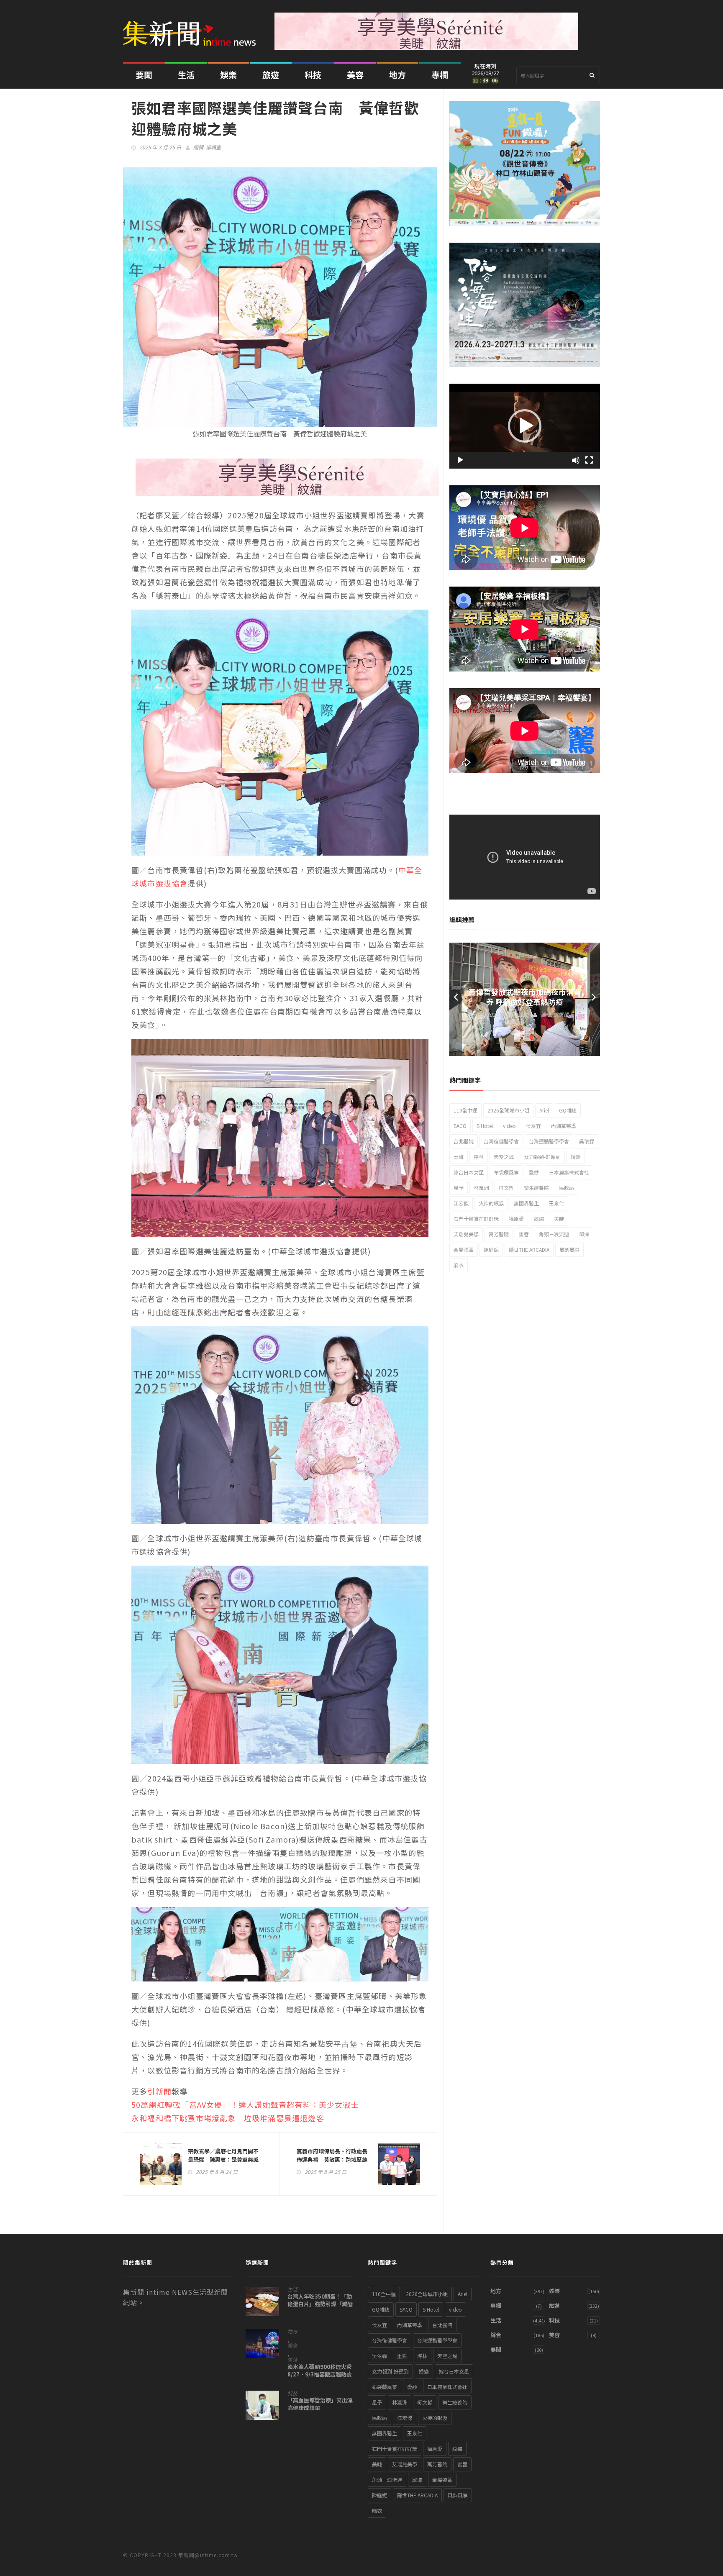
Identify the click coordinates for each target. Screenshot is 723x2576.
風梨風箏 (569, 1250)
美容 (355, 75)
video (509, 1126)
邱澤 (584, 1234)
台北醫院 (464, 1141)
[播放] (460, 460)
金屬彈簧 (464, 1250)
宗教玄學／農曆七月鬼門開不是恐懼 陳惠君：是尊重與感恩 (223, 2159)
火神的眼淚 (491, 1203)
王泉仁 (556, 1203)
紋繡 (539, 1219)
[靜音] (576, 460)
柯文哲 (506, 1188)
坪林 (479, 1157)
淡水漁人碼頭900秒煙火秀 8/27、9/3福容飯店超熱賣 (320, 2371)
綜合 (496, 2335)
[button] (525, 426)
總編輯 (561, 1014)
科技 (313, 75)
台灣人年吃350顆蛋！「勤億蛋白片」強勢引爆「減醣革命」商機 (320, 2304)
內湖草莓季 (564, 1126)
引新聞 (159, 2091)
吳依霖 (587, 1141)
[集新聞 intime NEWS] (192, 27)
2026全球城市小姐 (508, 1110)
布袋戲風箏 (506, 1172)
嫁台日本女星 (469, 1172)
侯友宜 (533, 1126)
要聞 (144, 75)
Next (594, 999)
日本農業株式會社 (569, 1172)
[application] (525, 426)
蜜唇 (524, 1234)
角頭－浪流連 (554, 1234)
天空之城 (504, 1157)
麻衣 (459, 1265)
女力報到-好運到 (542, 1157)
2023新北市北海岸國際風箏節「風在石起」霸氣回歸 (525, 997)
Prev (456, 999)
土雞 (459, 1157)
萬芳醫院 (499, 1234)
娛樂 (228, 75)
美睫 (559, 1219)
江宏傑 (461, 1203)
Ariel (544, 1110)
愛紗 (534, 1172)
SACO (460, 1126)
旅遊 (271, 75)
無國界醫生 (526, 1203)
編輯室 (213, 147)
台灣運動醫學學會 (549, 1141)
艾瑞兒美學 (466, 1234)
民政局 (567, 1188)
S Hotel (485, 1126)
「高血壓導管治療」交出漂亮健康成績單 (320, 2404)
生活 (186, 75)
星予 (459, 1188)
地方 (397, 75)
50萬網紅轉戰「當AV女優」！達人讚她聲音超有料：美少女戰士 (245, 2104)
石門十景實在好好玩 (476, 1219)
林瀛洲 (481, 1188)
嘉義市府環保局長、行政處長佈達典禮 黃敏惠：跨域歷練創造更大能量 (332, 2159)
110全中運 (465, 1110)
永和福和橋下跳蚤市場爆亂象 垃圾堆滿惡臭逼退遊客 (228, 2118)
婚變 (576, 1157)
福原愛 (516, 1219)
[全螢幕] (589, 460)
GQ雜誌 (568, 1110)
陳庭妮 (491, 1250)
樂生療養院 (536, 1188)
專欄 (440, 75)
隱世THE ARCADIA (529, 1250)
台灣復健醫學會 (501, 1141)
